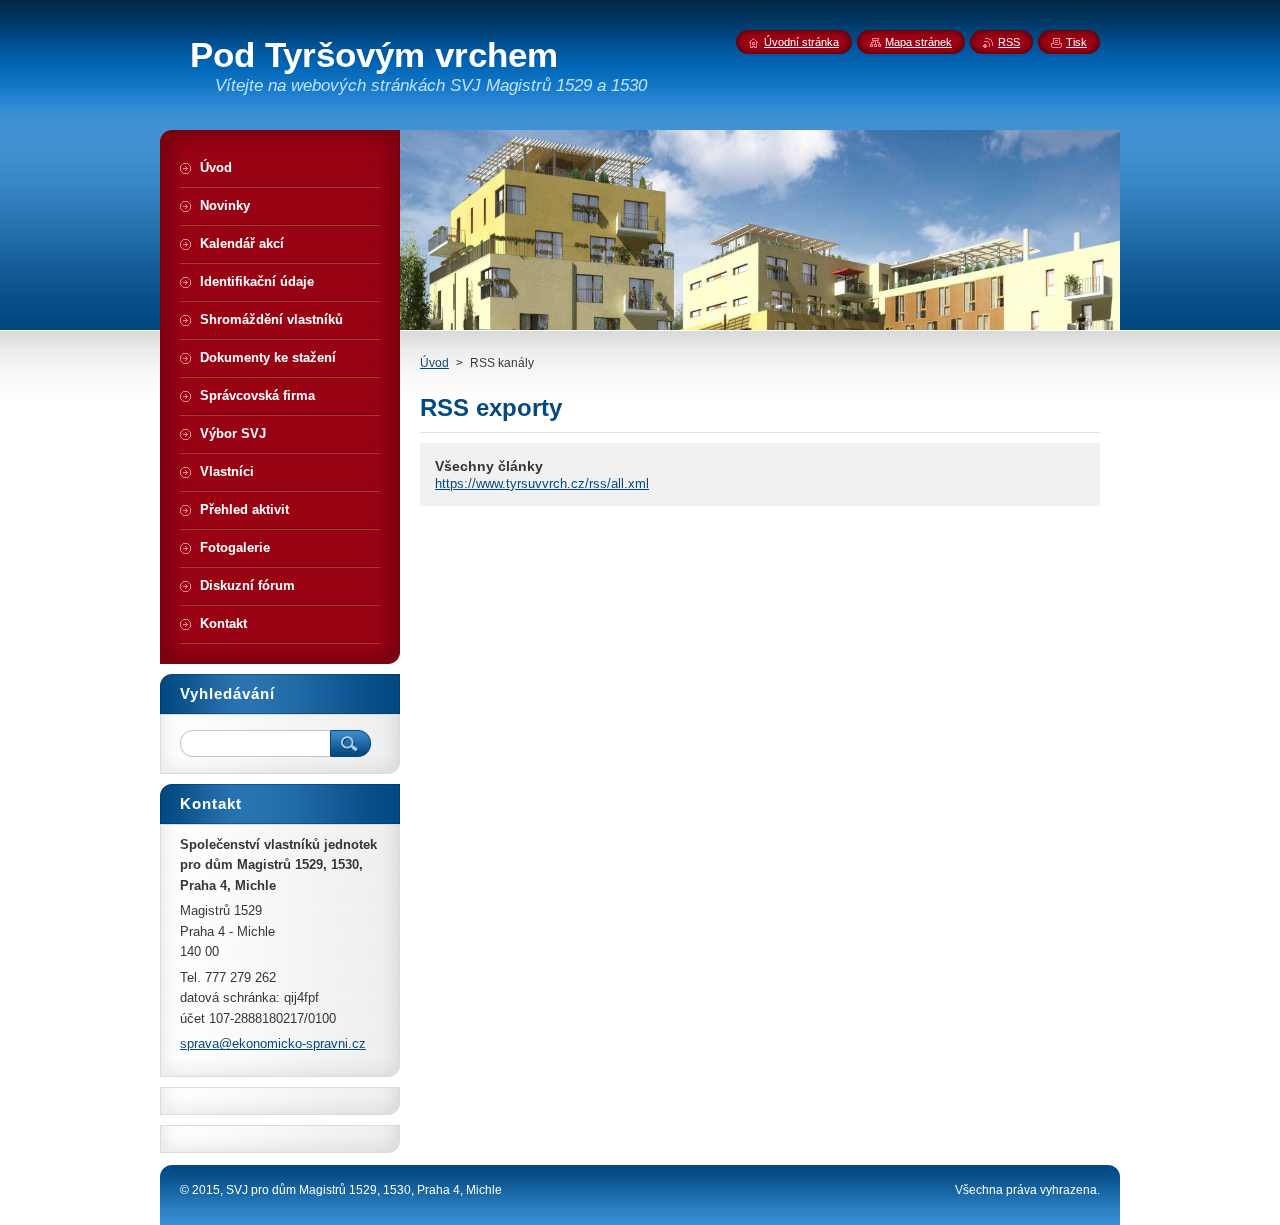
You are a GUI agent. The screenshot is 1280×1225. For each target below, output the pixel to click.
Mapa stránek (918, 42)
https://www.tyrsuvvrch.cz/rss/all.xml (542, 483)
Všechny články (489, 466)
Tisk (1076, 42)
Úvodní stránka (801, 42)
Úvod (434, 363)
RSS (1009, 42)
